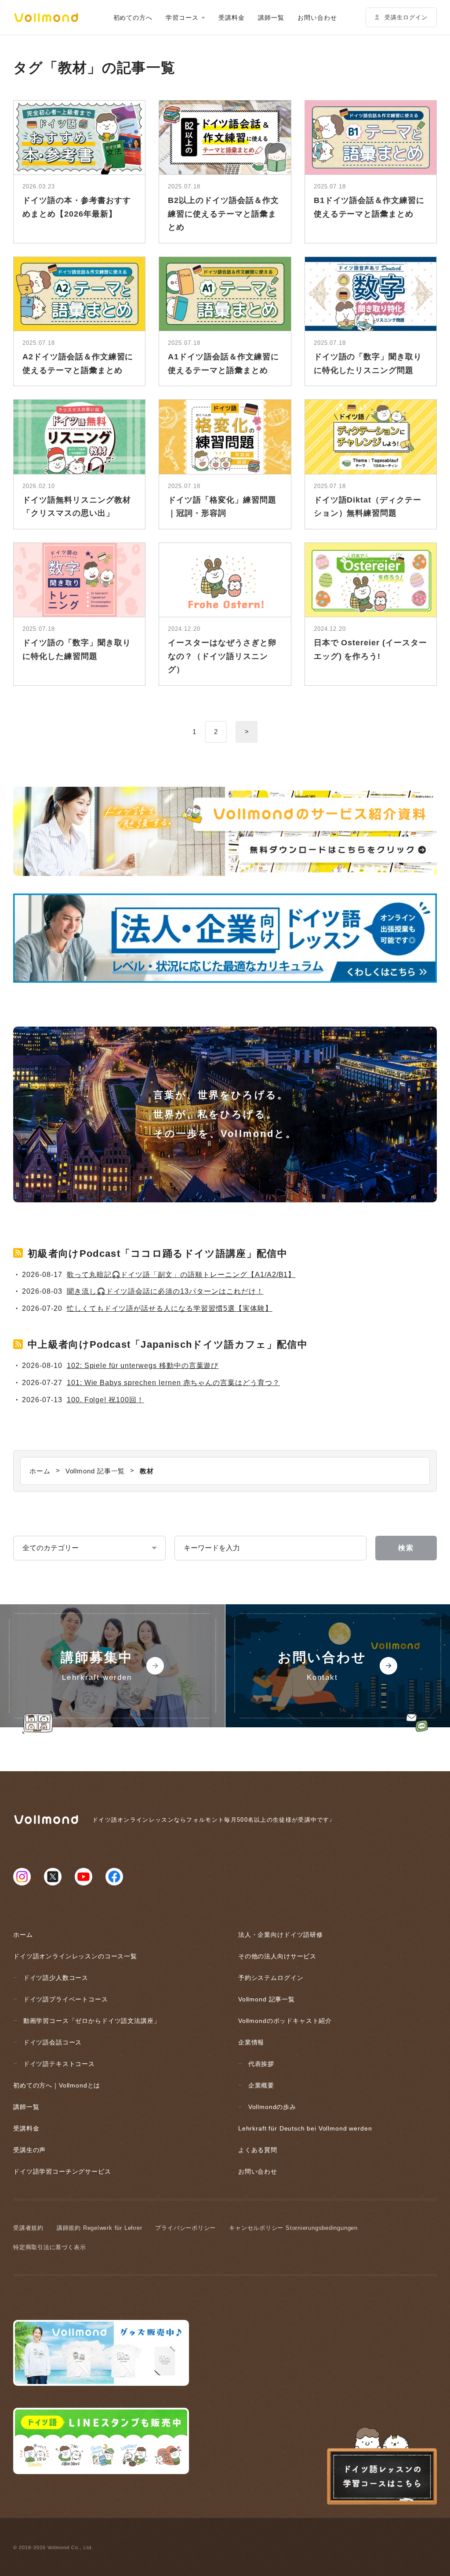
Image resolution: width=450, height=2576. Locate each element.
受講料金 (232, 18)
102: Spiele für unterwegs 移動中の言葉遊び (143, 1366)
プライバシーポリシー (185, 2228)
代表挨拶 (261, 2064)
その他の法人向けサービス (277, 1956)
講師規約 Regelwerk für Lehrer (100, 2228)
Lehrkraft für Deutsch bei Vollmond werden (305, 2128)
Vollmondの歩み (272, 2107)
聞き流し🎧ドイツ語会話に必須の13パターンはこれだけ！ (165, 1291)
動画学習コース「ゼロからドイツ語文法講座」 (92, 2021)
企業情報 (251, 2042)
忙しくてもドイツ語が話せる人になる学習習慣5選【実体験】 (170, 1308)
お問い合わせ (317, 18)
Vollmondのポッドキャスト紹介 (285, 2021)
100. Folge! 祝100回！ (105, 1400)
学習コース (182, 18)
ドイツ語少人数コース (56, 1978)
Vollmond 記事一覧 (267, 1999)
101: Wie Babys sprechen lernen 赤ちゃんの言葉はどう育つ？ (173, 1383)
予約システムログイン (271, 1978)
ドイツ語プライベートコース (66, 1999)
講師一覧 (271, 18)
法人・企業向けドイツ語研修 (281, 1935)
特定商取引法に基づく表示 (49, 2247)
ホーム (23, 1935)
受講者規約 (28, 2228)
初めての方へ (133, 18)
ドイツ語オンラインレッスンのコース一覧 (75, 1956)
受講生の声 (29, 2150)
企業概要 (261, 2085)
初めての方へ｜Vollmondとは (57, 2085)
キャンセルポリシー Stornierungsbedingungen (293, 2228)
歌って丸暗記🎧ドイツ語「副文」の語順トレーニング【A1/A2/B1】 (181, 1275)
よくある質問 (258, 2150)
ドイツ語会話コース (53, 2042)
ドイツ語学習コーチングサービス (62, 2171)
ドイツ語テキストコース (59, 2064)
